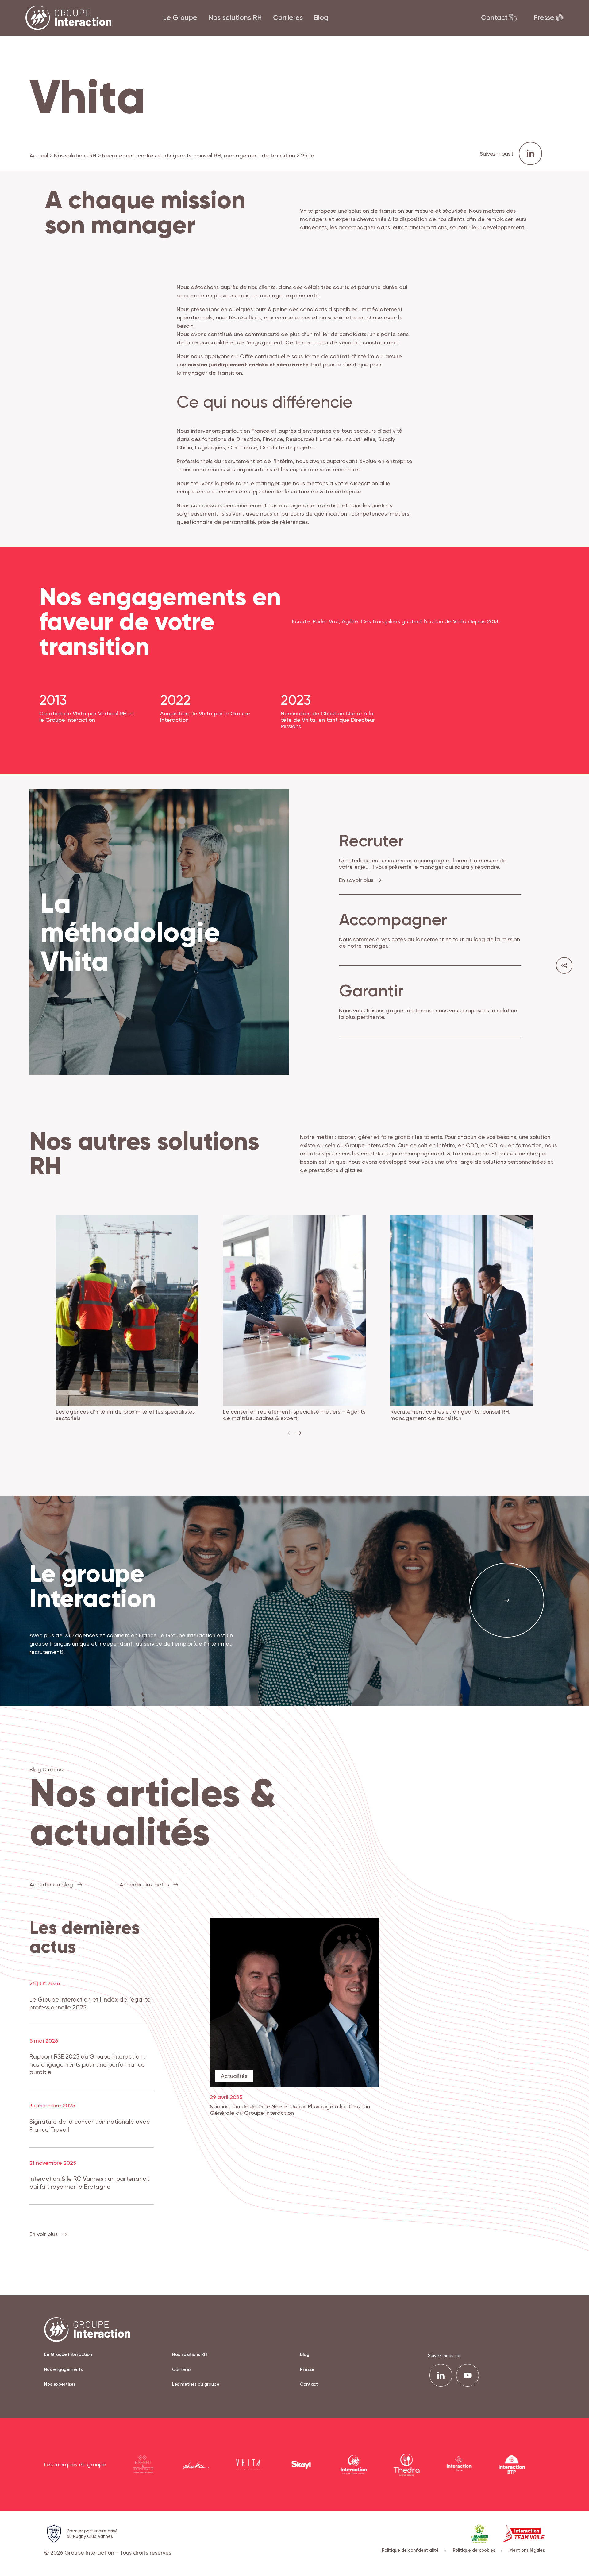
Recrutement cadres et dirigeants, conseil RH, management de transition (199, 155)
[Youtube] (468, 2375)
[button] (299, 1433)
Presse (544, 17)
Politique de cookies (474, 2550)
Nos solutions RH (235, 17)
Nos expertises (60, 2384)
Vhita (308, 211)
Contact (494, 17)
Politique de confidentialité (410, 2550)
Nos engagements (64, 2369)
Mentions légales (527, 2550)
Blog (321, 17)
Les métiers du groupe (196, 2384)
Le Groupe (180, 17)
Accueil (39, 155)
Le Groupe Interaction (68, 2354)
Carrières (288, 17)
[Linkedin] (441, 2375)
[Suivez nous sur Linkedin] (530, 153)
